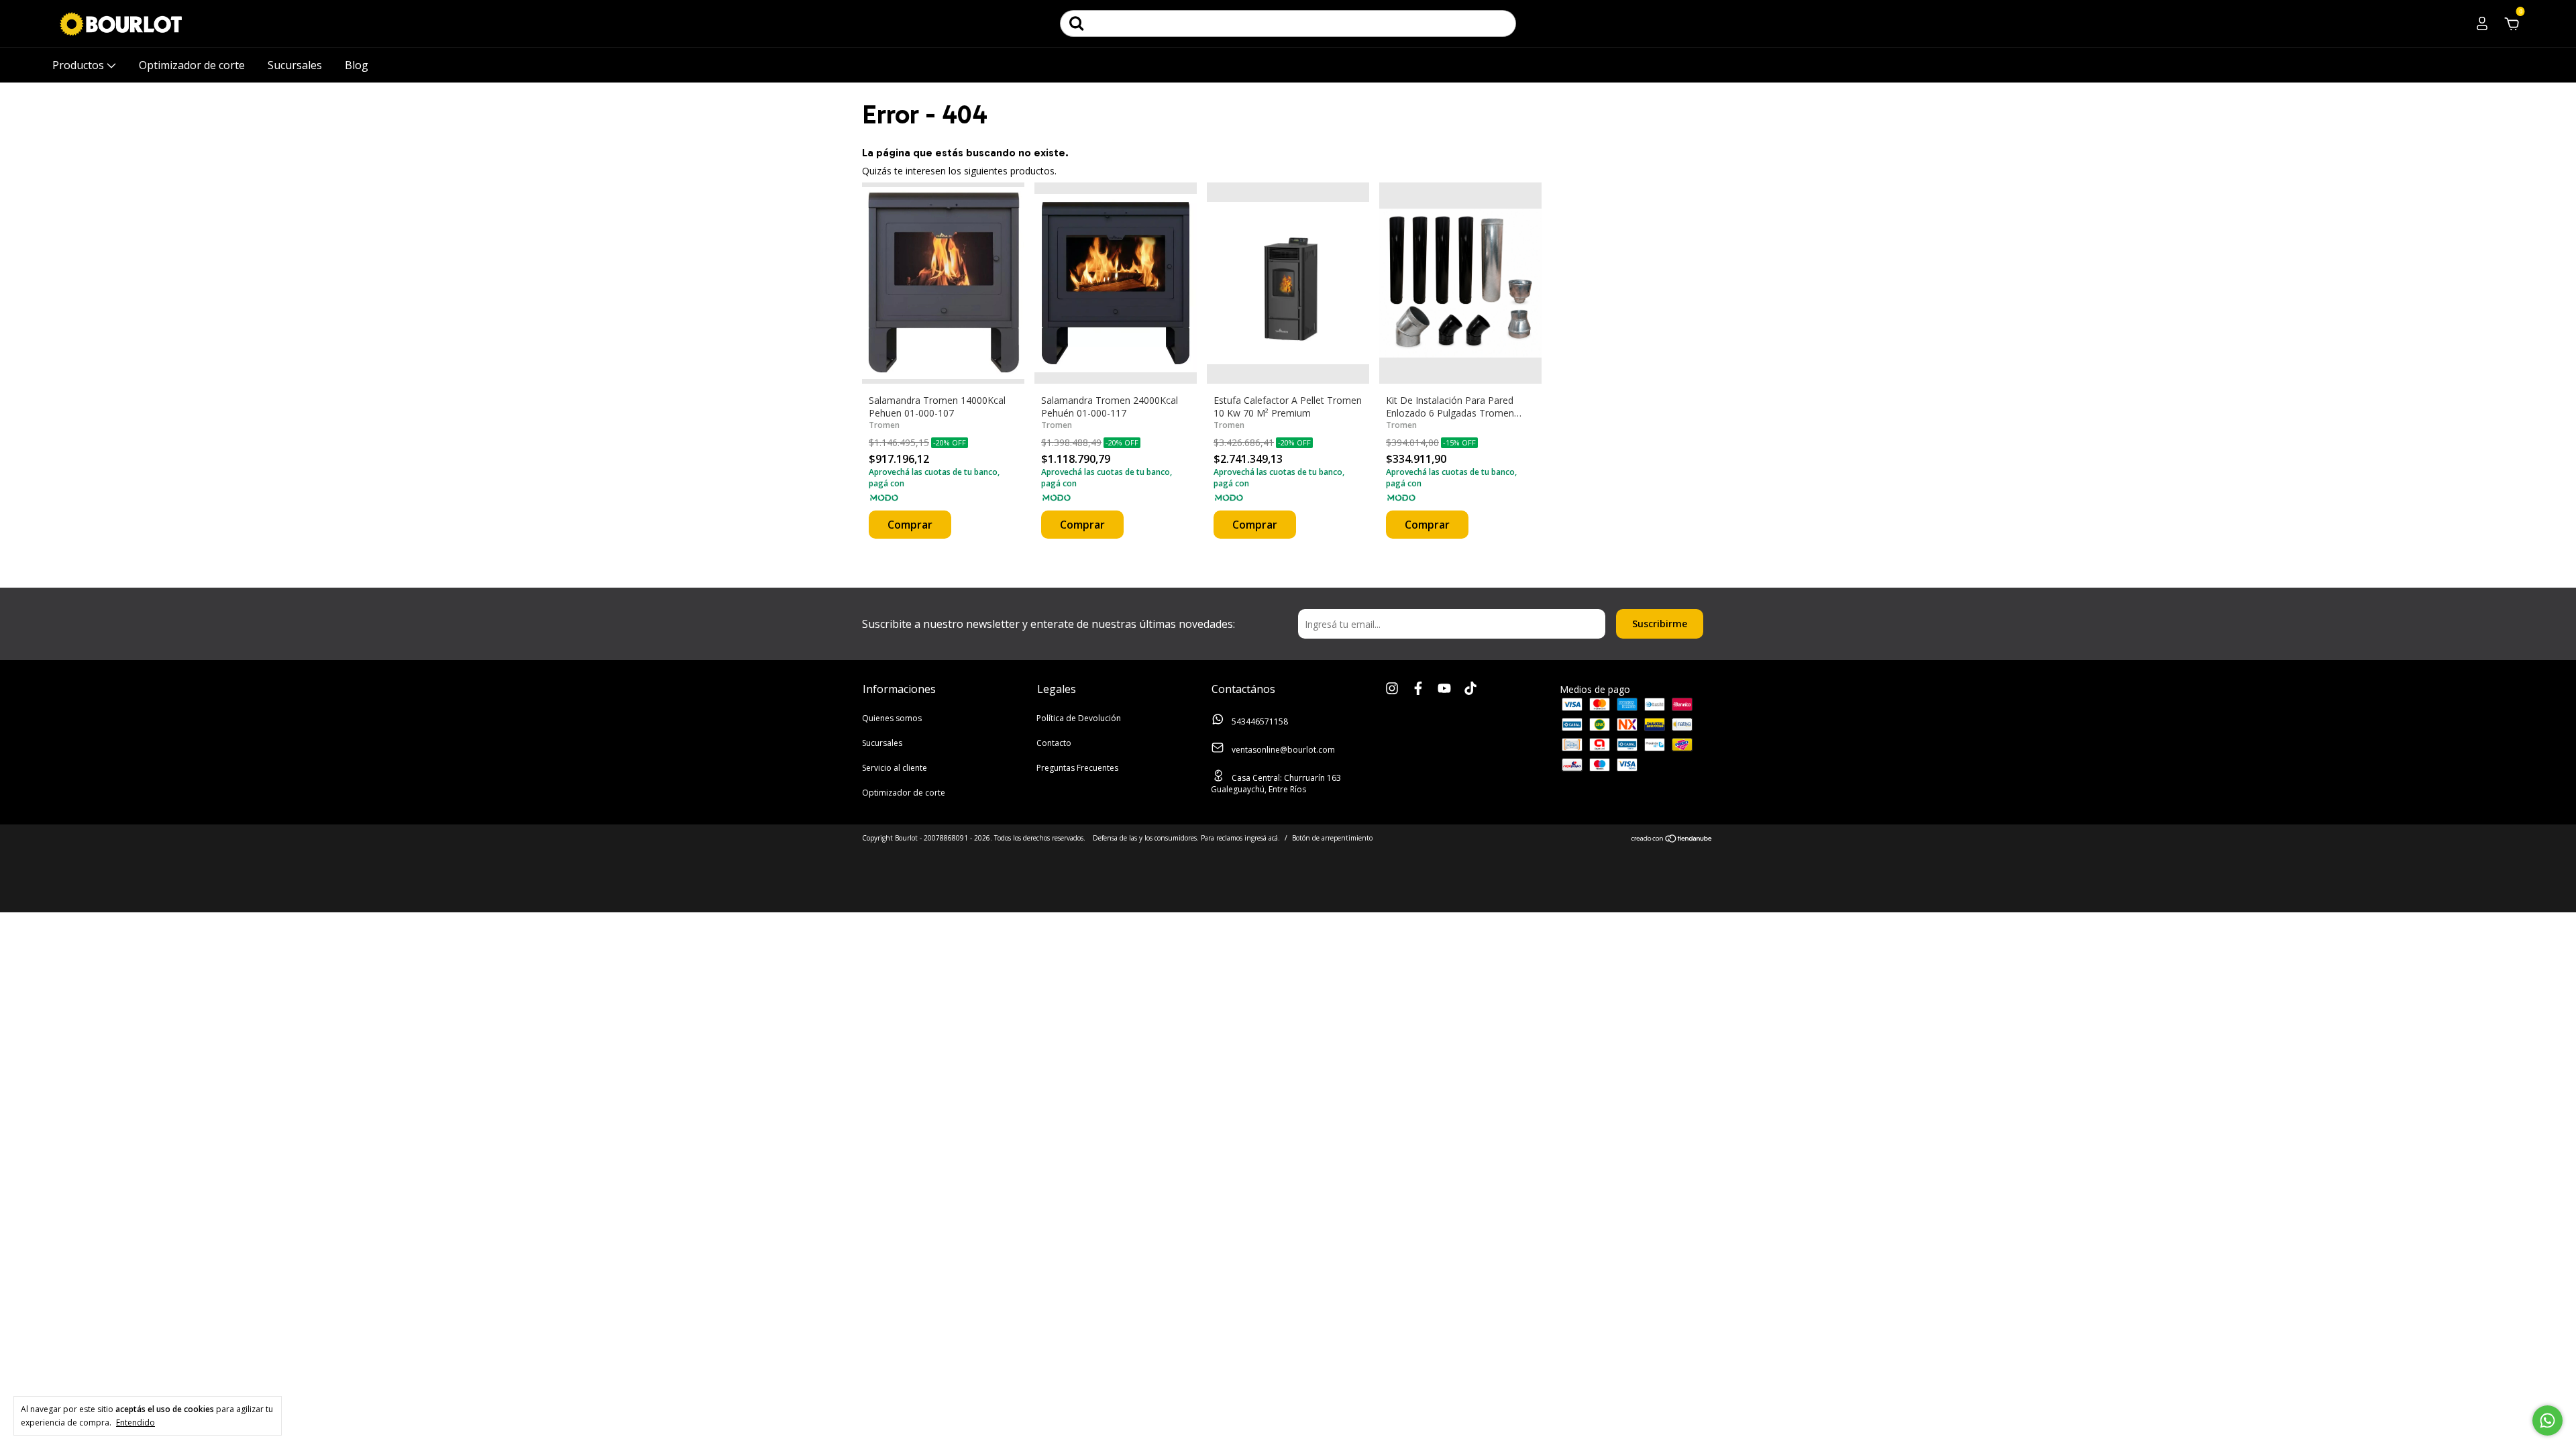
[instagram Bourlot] (1392, 689)
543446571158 (1259, 721)
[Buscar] (1077, 23)
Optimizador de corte (192, 65)
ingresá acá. (1262, 838)
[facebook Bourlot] (1418, 689)
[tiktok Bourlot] (1470, 689)
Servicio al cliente (895, 768)
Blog (357, 65)
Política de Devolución (1079, 718)
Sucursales (295, 65)
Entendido (136, 1422)
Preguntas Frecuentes (1077, 768)
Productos (79, 65)
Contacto (1054, 743)
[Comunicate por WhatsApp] (2547, 1420)
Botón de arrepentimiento (1332, 838)
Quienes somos (892, 718)
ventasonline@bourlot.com (1283, 750)
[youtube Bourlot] (1444, 689)
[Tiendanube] (1672, 840)
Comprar (910, 525)
